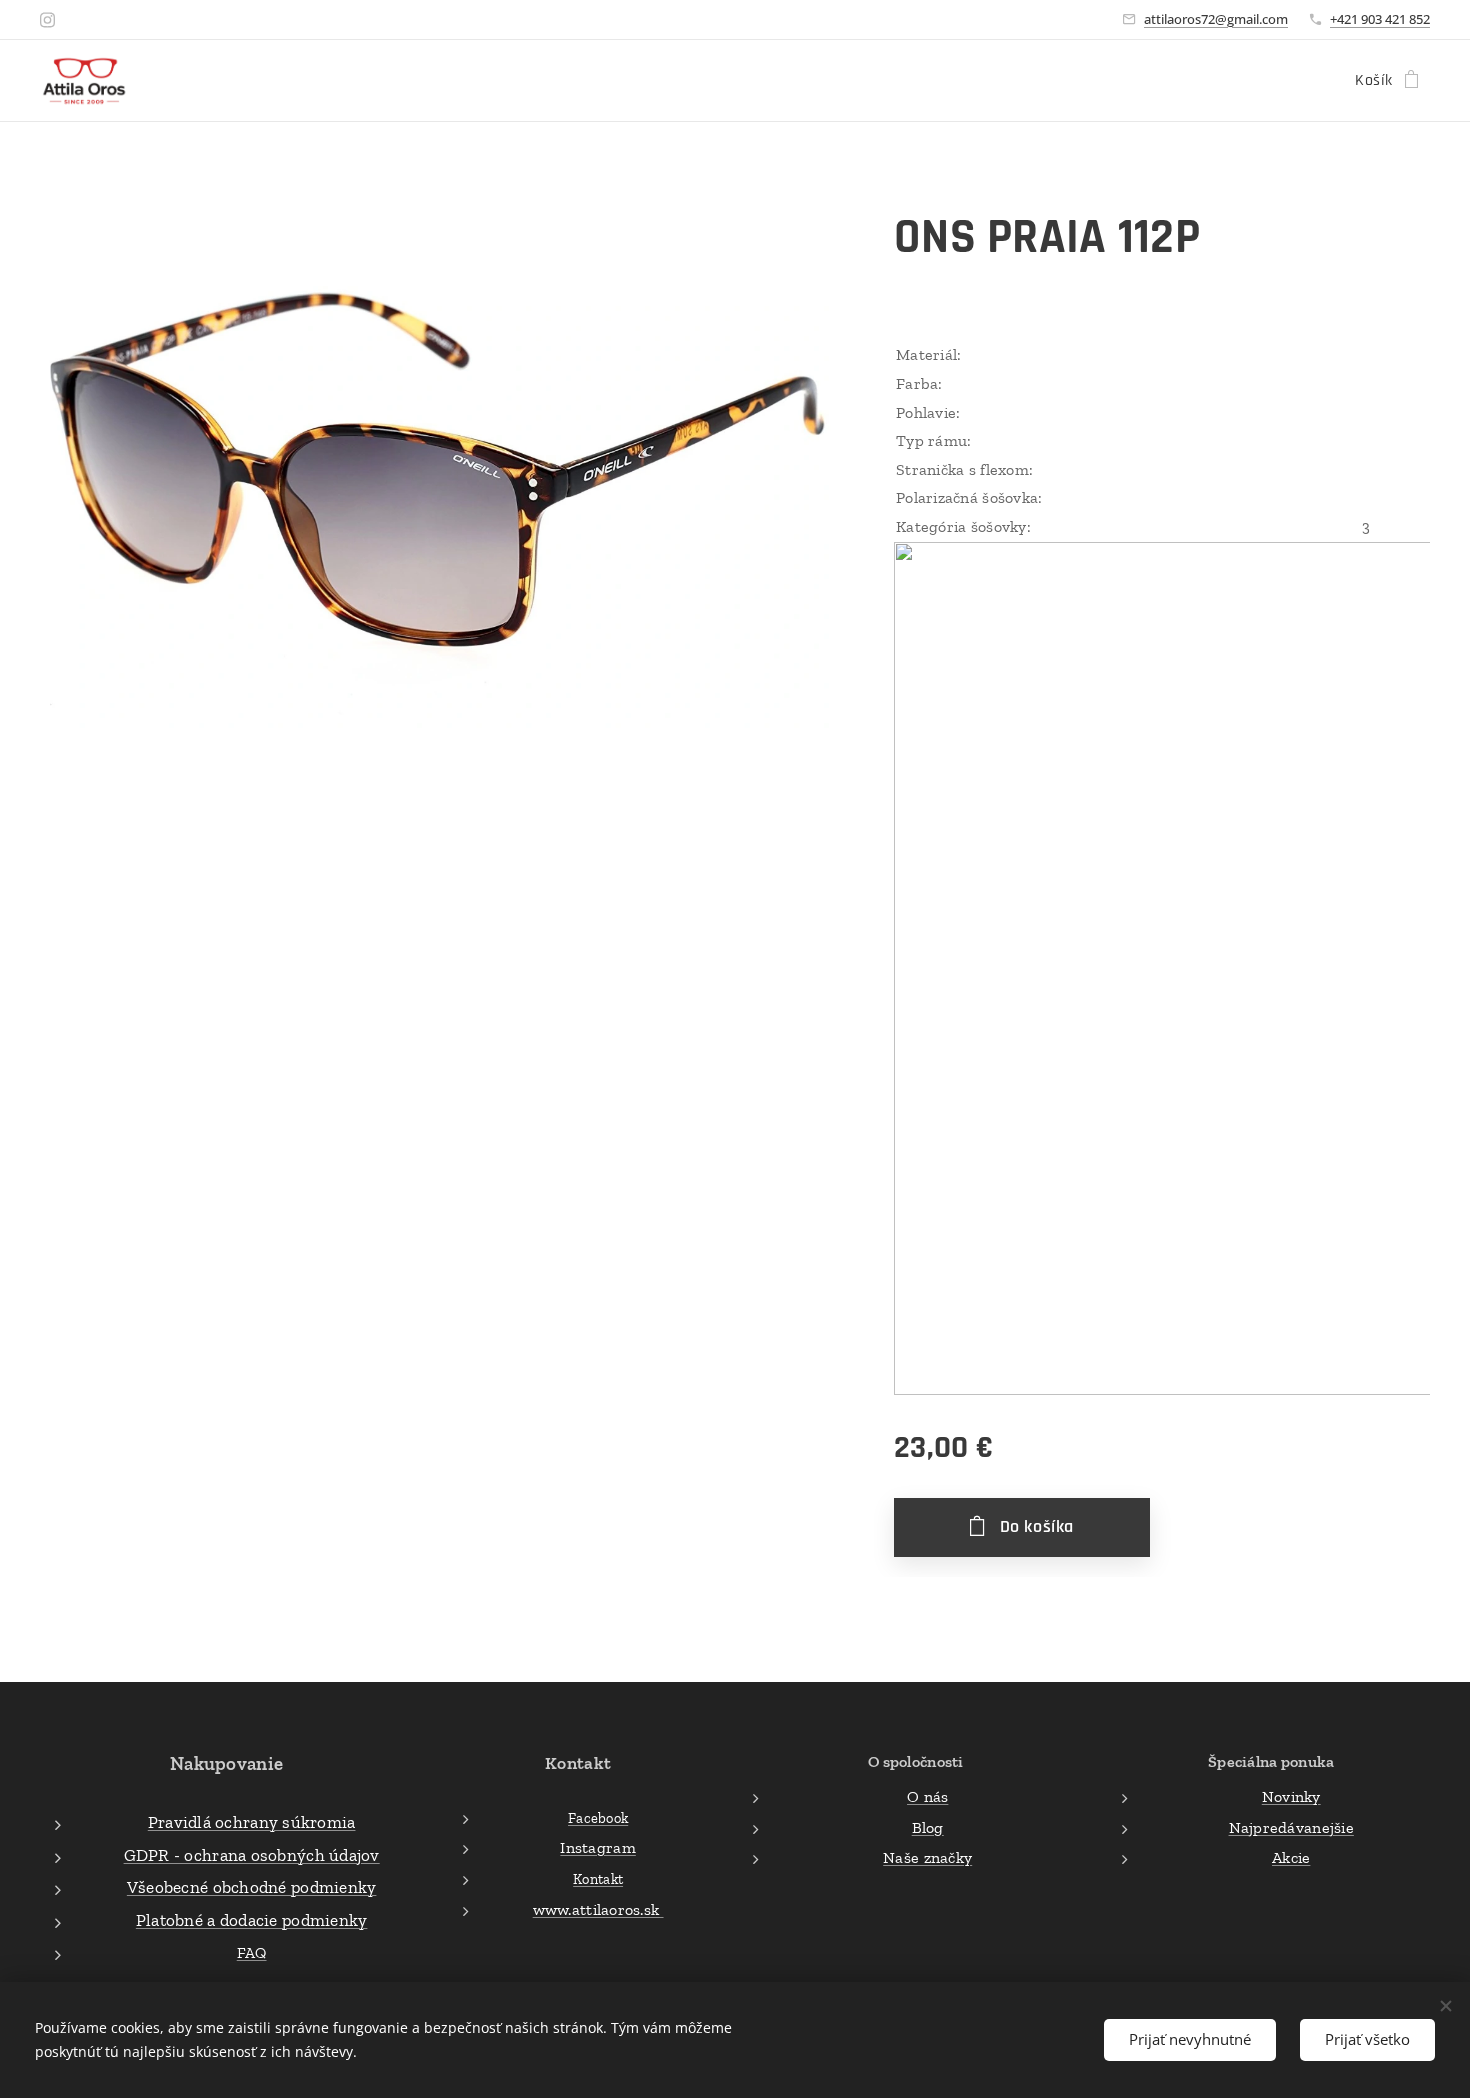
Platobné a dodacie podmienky (252, 1920)
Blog (928, 1827)
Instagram (597, 1847)
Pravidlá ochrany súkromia (252, 1822)
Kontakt (598, 1879)
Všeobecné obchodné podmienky (252, 1887)
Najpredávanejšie (1291, 1827)
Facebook (598, 1818)
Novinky (1291, 1796)
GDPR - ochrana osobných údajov (252, 1855)
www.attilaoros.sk (598, 1909)
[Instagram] (47, 20)
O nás (927, 1796)
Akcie (1291, 1857)
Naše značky (927, 1857)
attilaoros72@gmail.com (1216, 19)
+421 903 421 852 (1380, 19)
